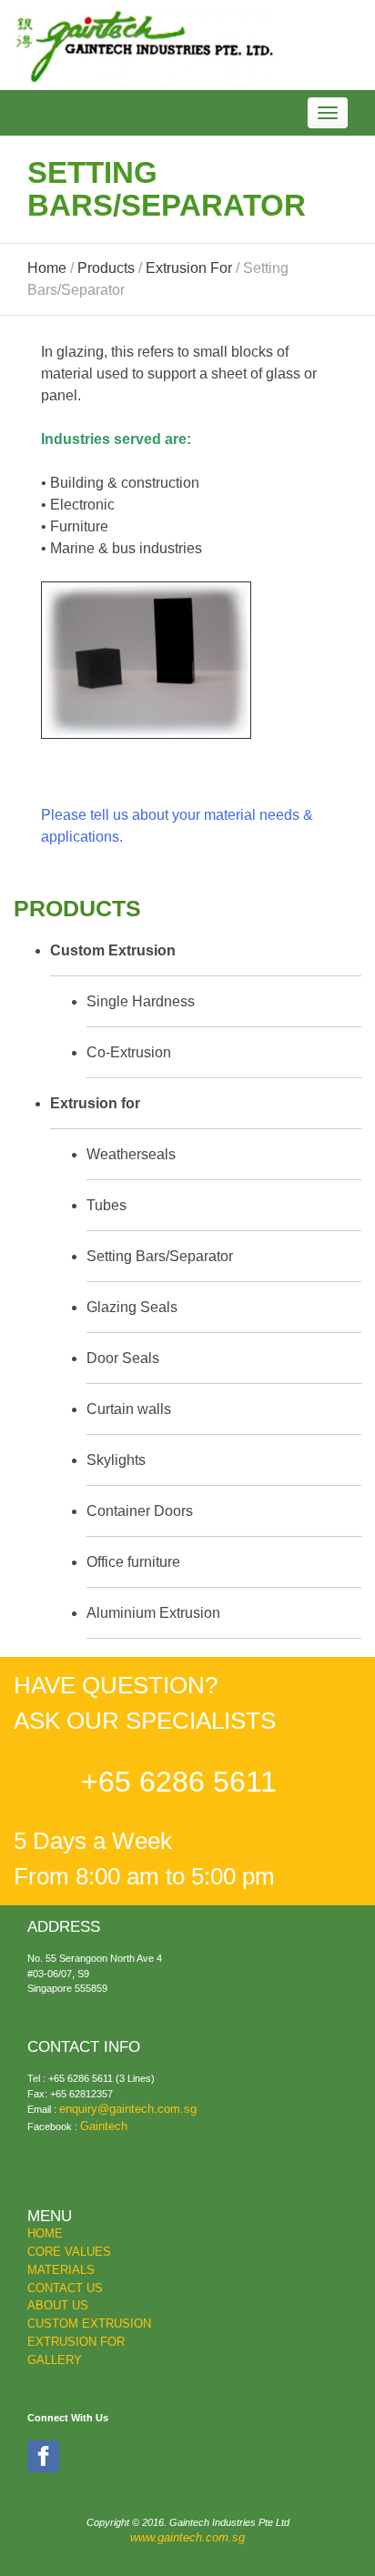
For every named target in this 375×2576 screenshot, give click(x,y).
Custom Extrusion (89, 2324)
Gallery (55, 2360)
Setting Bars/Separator (160, 1256)
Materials (61, 2270)
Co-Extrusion (129, 1052)
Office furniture (133, 1562)
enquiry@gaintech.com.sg (128, 2109)
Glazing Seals (132, 1307)
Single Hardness (141, 1001)
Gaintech (104, 2126)
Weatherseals (131, 1154)
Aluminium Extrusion (153, 1613)
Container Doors (140, 1511)
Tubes (106, 1205)
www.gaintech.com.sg (187, 2538)
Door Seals (123, 1358)
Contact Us (65, 2288)
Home (45, 2234)
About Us (58, 2306)
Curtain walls (129, 1409)
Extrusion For (76, 2342)
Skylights (116, 1460)
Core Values (69, 2252)
